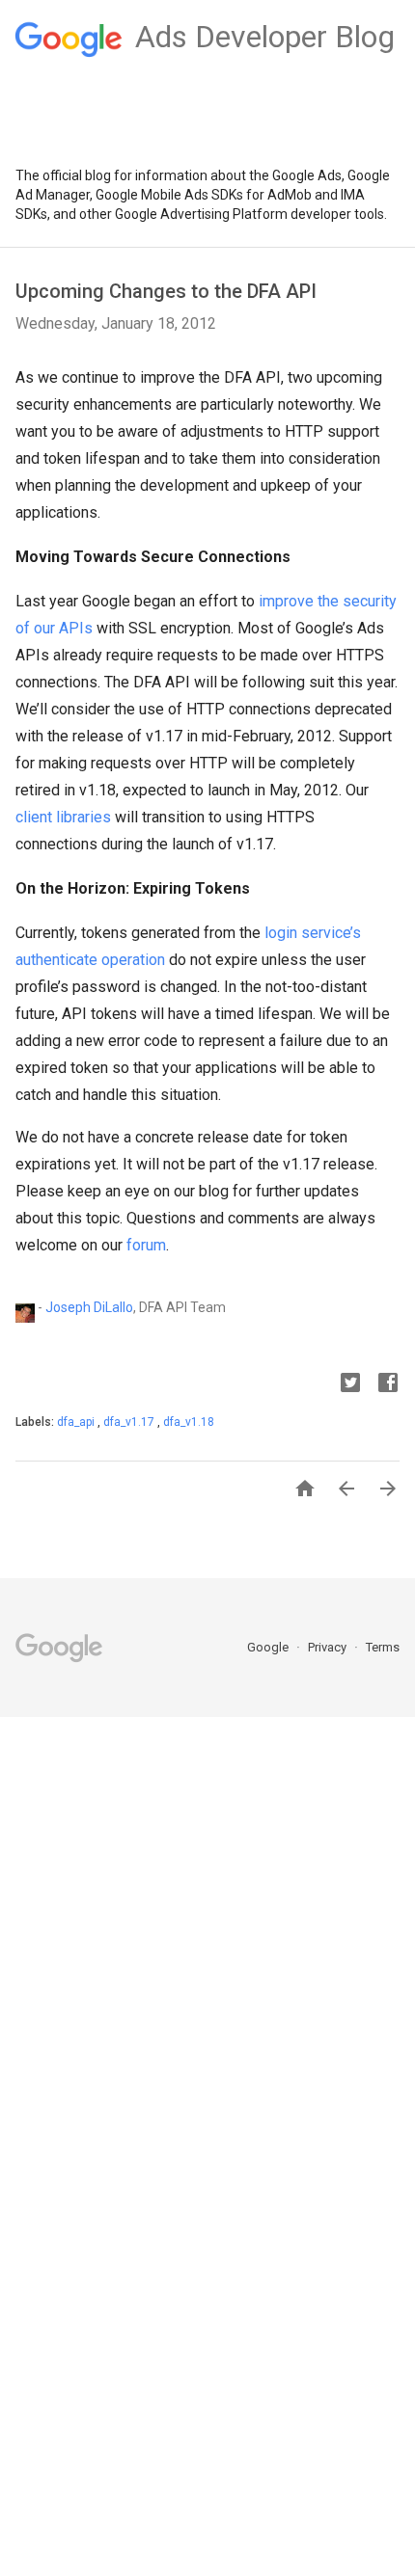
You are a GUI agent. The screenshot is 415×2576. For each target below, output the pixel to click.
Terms (383, 1647)
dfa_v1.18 (189, 1422)
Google (269, 1647)
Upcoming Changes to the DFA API (166, 291)
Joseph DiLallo (89, 1306)
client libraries (63, 817)
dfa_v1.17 (130, 1422)
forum (146, 1245)
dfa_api (77, 1422)
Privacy (329, 1647)
